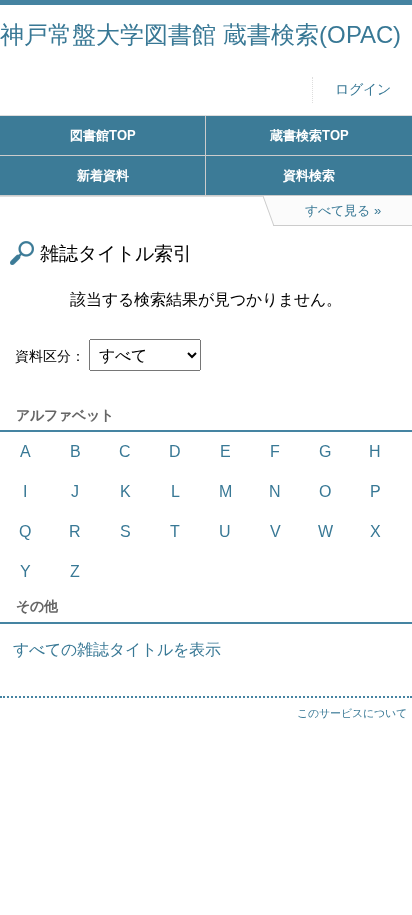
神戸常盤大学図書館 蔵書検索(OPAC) (200, 34)
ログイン (363, 89)
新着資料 (103, 175)
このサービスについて (352, 713)
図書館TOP (103, 135)
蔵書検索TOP (309, 135)
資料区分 (43, 356)
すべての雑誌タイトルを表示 (117, 649)
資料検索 (309, 175)
